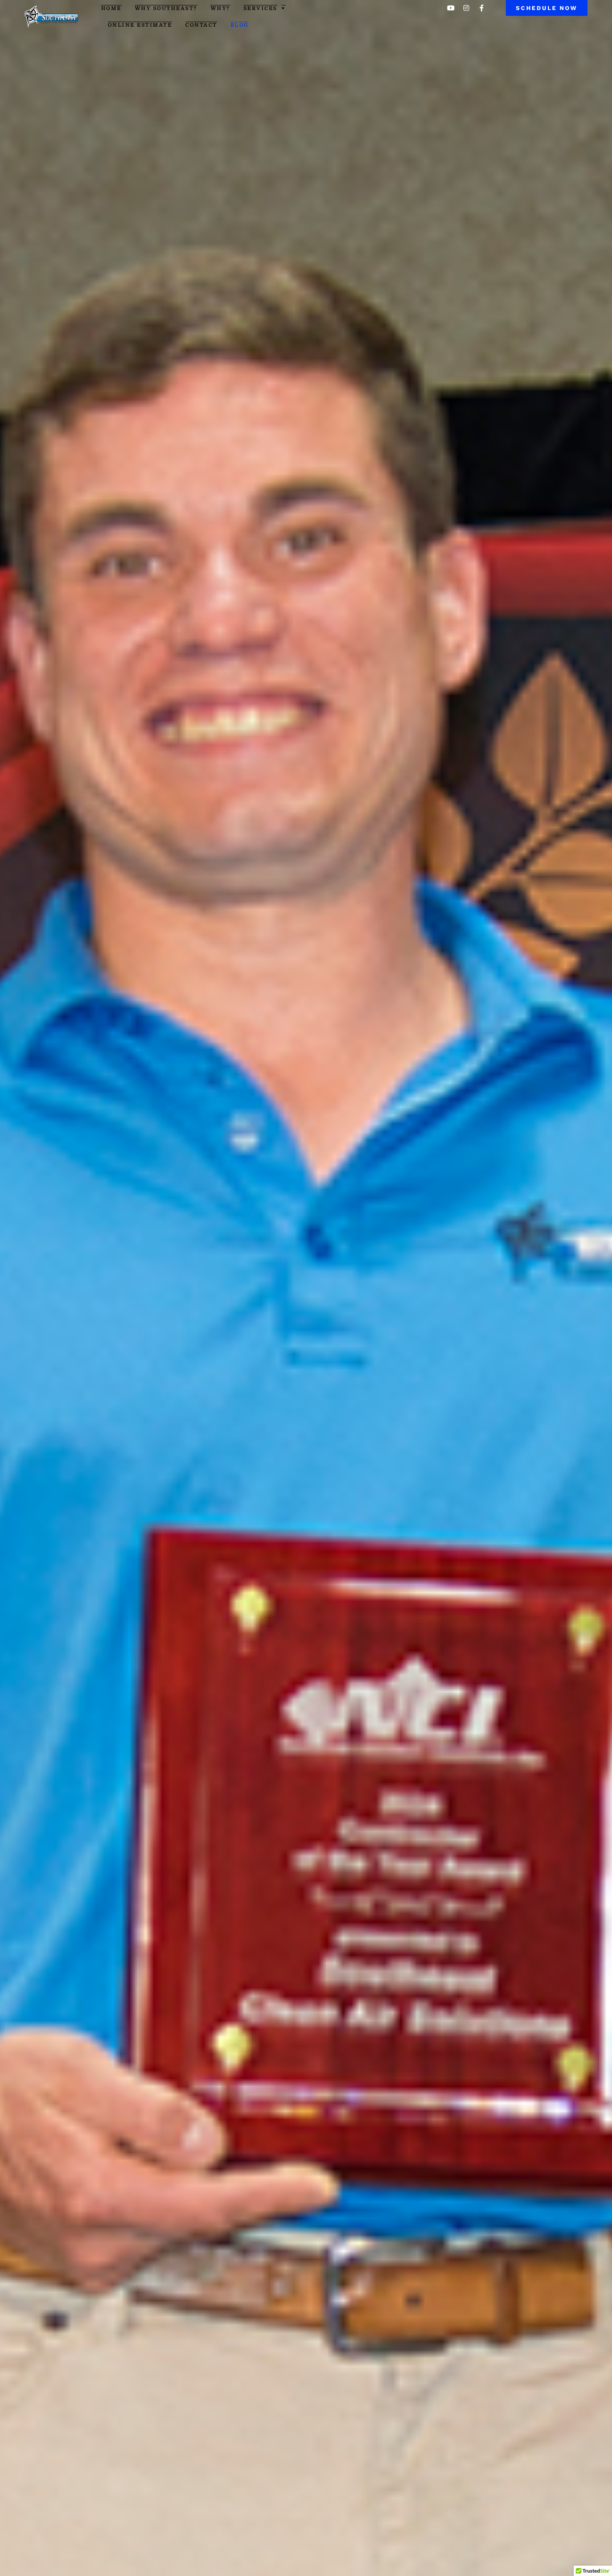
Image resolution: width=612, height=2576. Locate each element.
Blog (240, 25)
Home (111, 8)
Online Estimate (140, 25)
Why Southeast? (166, 8)
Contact (201, 25)
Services (260, 8)
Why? (220, 8)
